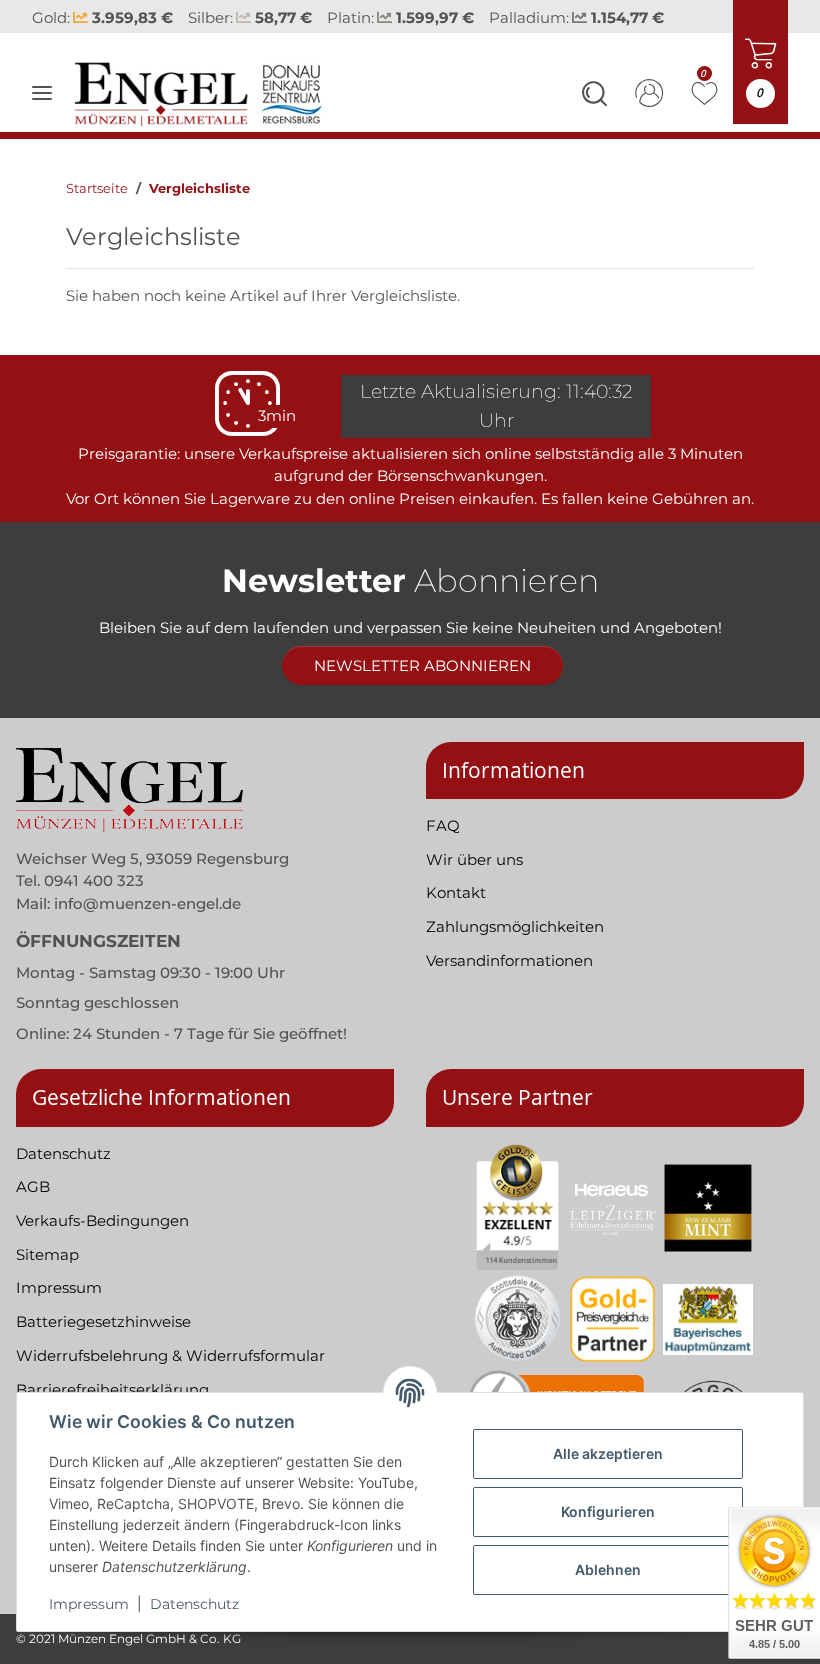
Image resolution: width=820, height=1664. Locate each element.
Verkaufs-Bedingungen (102, 1220)
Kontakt (456, 892)
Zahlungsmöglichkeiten (515, 926)
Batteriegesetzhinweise (103, 1321)
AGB (33, 1186)
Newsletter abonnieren (422, 665)
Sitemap (47, 1254)
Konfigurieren (608, 1511)
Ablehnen (608, 1569)
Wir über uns (474, 859)
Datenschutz (194, 1604)
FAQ (443, 825)
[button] (594, 97)
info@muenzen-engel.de (147, 903)
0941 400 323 (94, 880)
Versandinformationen (509, 960)
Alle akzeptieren (608, 1453)
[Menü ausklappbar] (42, 92)
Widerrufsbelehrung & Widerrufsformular (170, 1355)
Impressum (89, 1604)
